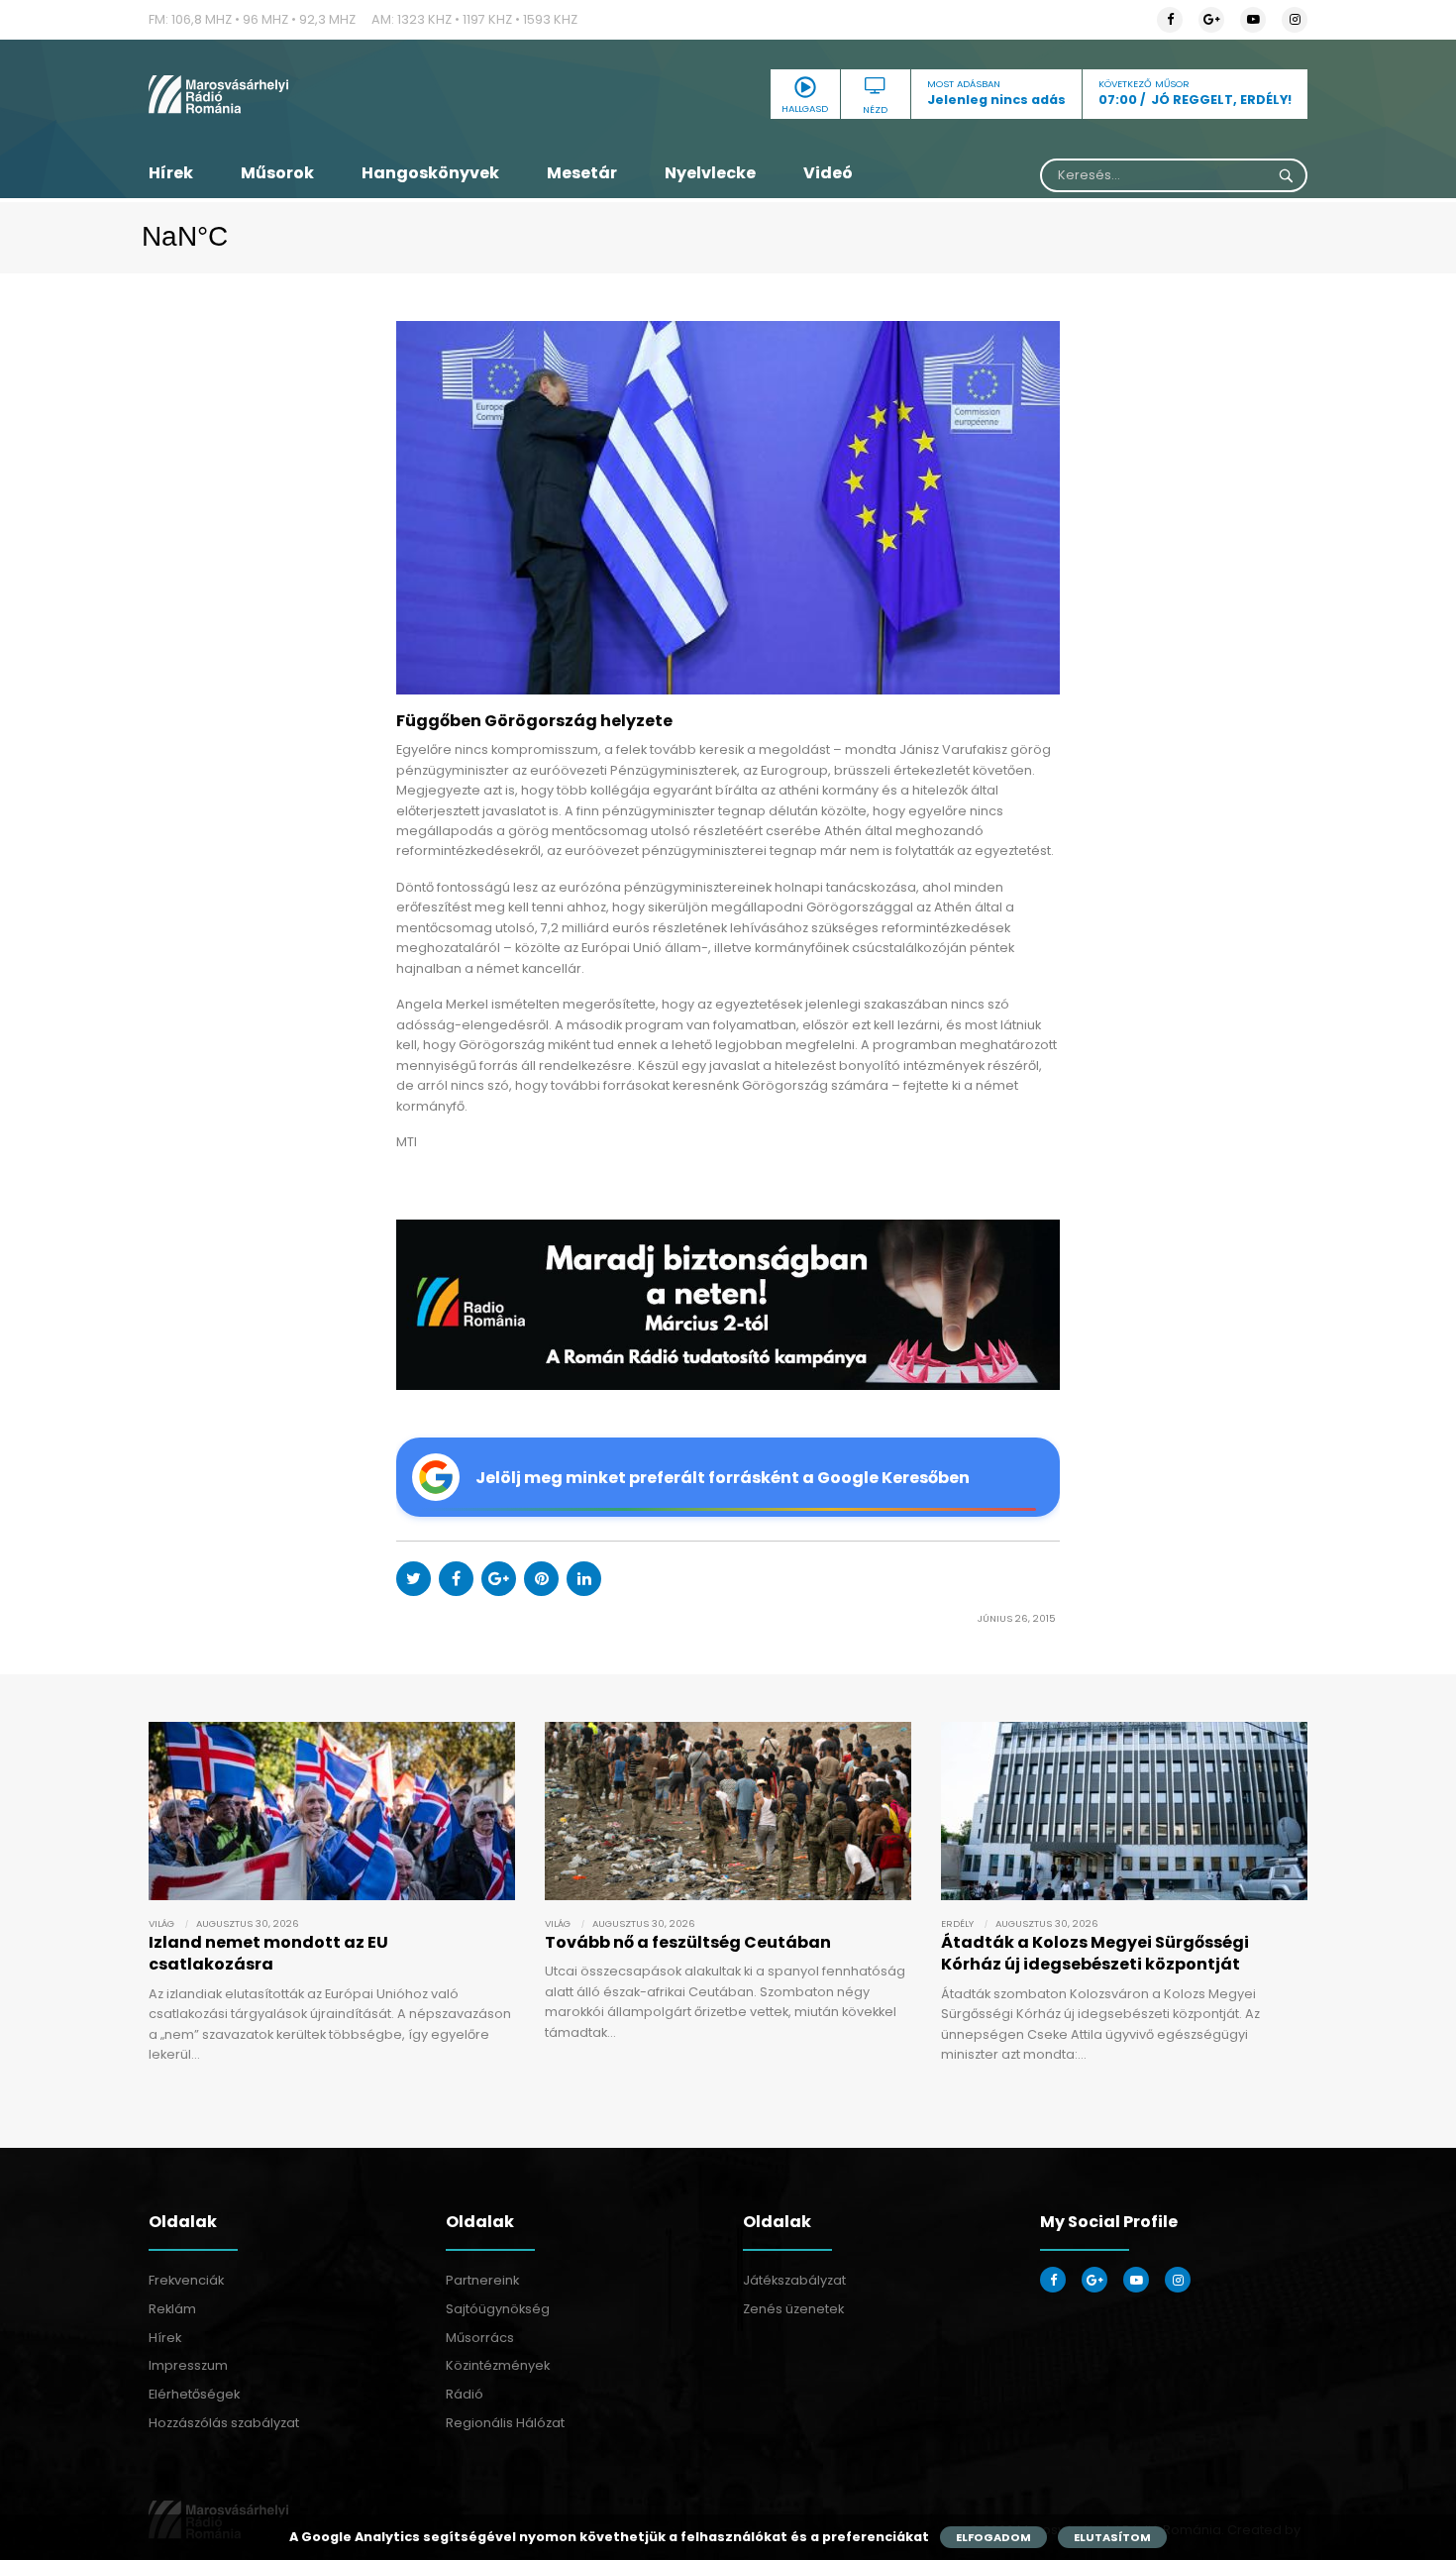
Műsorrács (480, 2338)
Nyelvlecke (710, 173)
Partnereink (482, 2280)
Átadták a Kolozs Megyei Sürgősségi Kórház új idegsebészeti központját (1095, 1953)
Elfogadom (993, 2537)
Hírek (171, 173)
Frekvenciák (186, 2280)
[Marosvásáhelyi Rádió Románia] (332, 94)
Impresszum (188, 2365)
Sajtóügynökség (498, 2309)
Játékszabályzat (794, 2280)
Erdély (957, 1923)
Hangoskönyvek (430, 173)
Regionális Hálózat (505, 2423)
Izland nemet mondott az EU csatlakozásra (268, 1953)
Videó (828, 173)
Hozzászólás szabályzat (224, 2423)
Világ (161, 1923)
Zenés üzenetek (793, 2309)
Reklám (172, 2309)
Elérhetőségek (194, 2394)
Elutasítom (1112, 2537)
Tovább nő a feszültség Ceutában (688, 1942)
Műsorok (277, 173)
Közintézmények (498, 2365)
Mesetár (582, 173)
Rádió (465, 2394)
